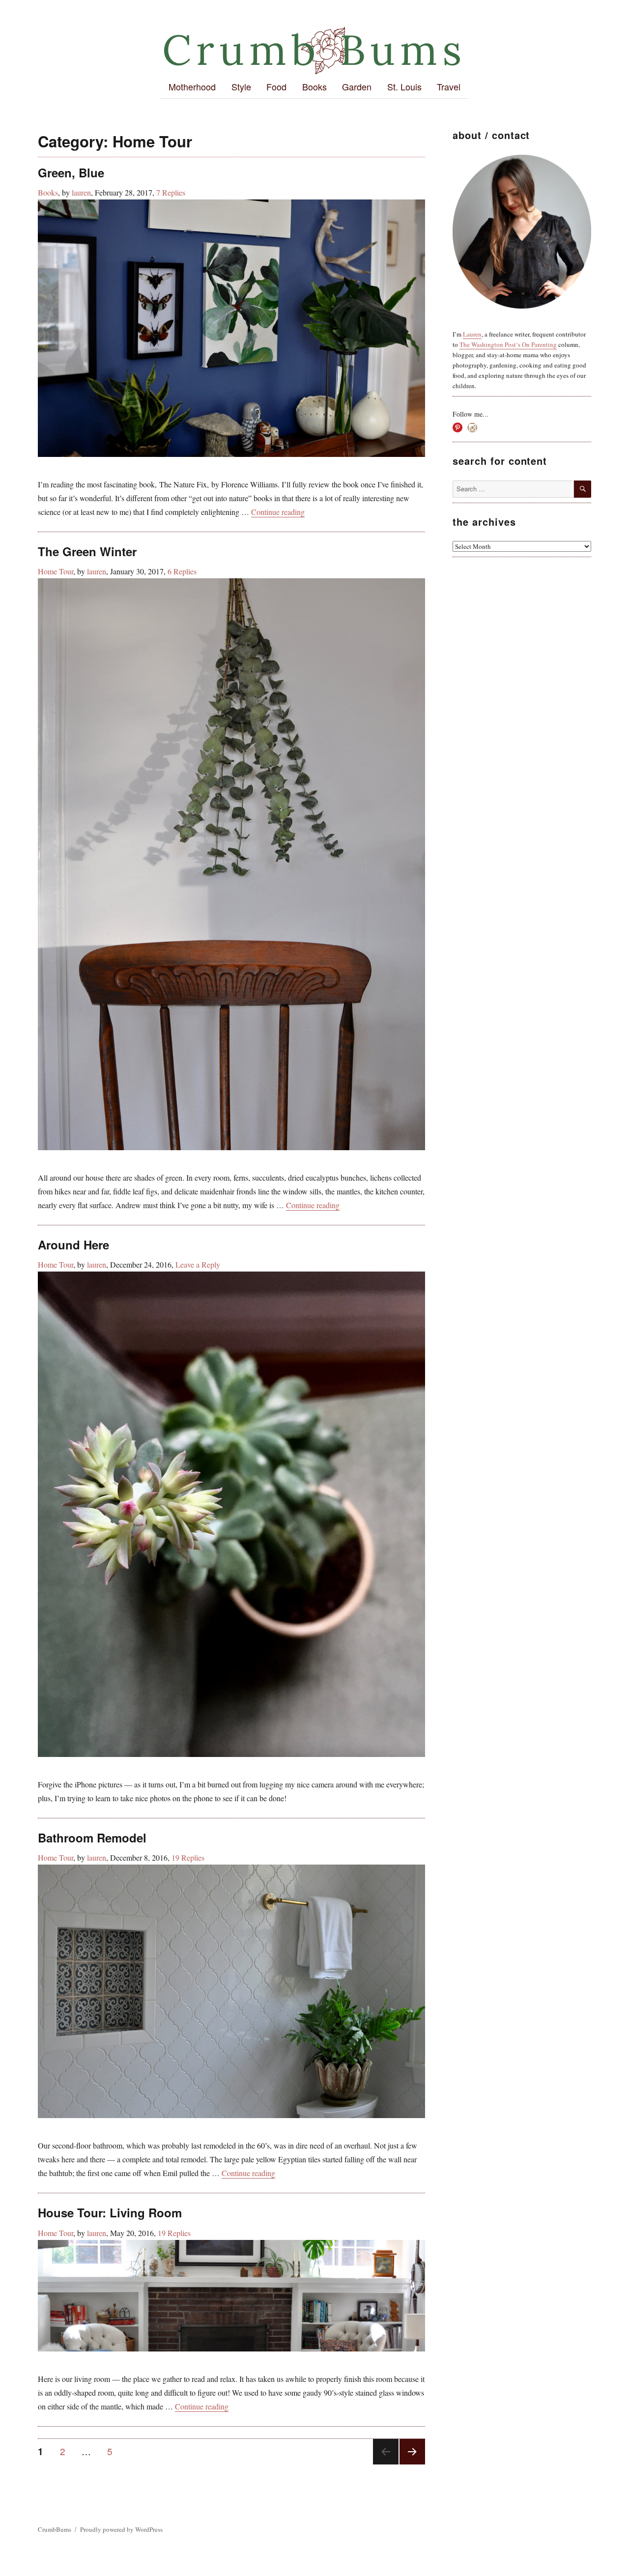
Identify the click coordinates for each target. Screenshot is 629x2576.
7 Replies (171, 192)
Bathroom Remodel (92, 1838)
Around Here (73, 1245)
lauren (81, 192)
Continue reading (278, 512)
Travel (449, 86)
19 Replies (188, 1857)
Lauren (472, 334)
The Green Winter (87, 551)
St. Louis (404, 86)
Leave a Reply (198, 1264)
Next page (411, 2464)
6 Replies (182, 571)
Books (314, 86)
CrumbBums (55, 2529)
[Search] (583, 489)
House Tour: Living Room (110, 2212)
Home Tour (56, 571)
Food (276, 86)
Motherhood (192, 86)
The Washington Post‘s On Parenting (508, 344)
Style (241, 86)
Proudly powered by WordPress (121, 2529)
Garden (357, 86)
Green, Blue (71, 172)
